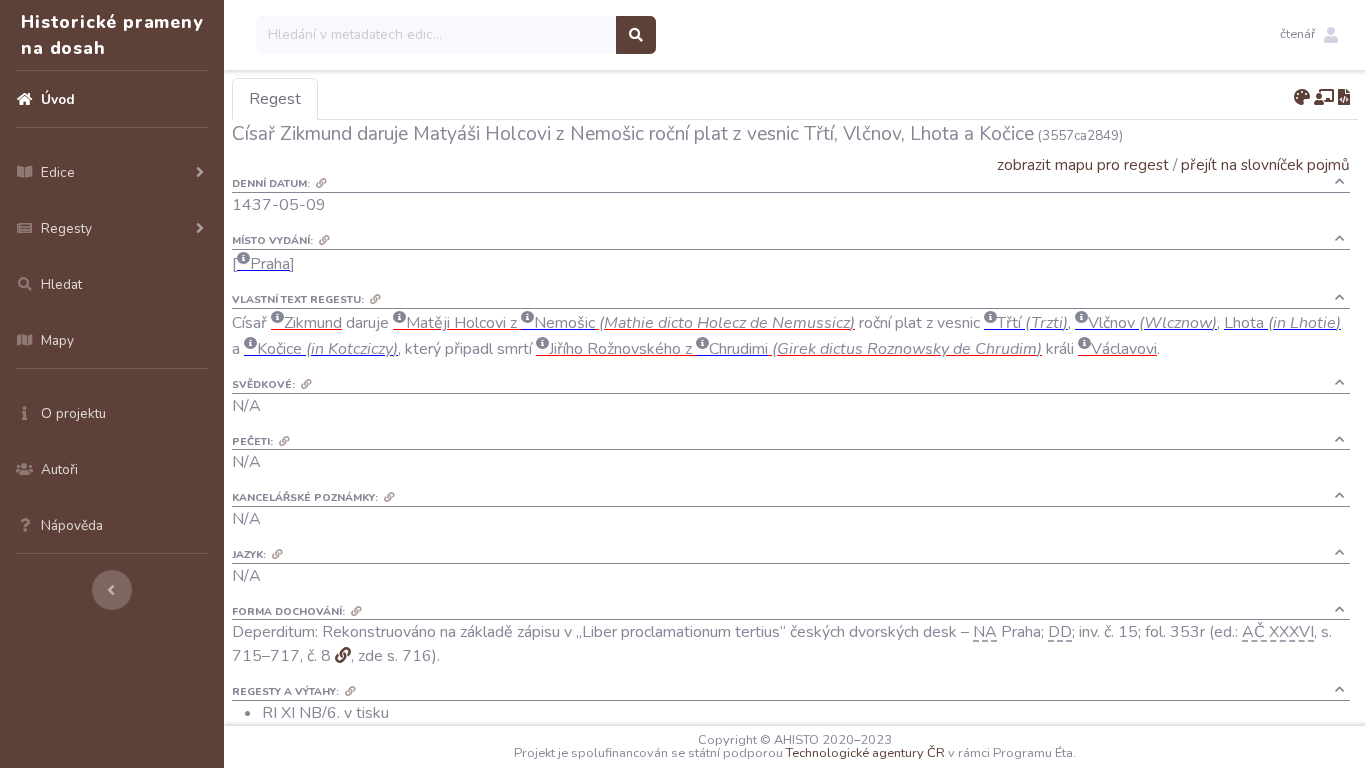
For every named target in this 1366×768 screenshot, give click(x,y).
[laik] (1324, 98)
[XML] (1344, 98)
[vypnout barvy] (1302, 98)
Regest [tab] (275, 99)
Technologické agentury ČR (865, 753)
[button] (1309, 35)
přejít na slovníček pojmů (1265, 164)
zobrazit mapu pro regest (1083, 164)
